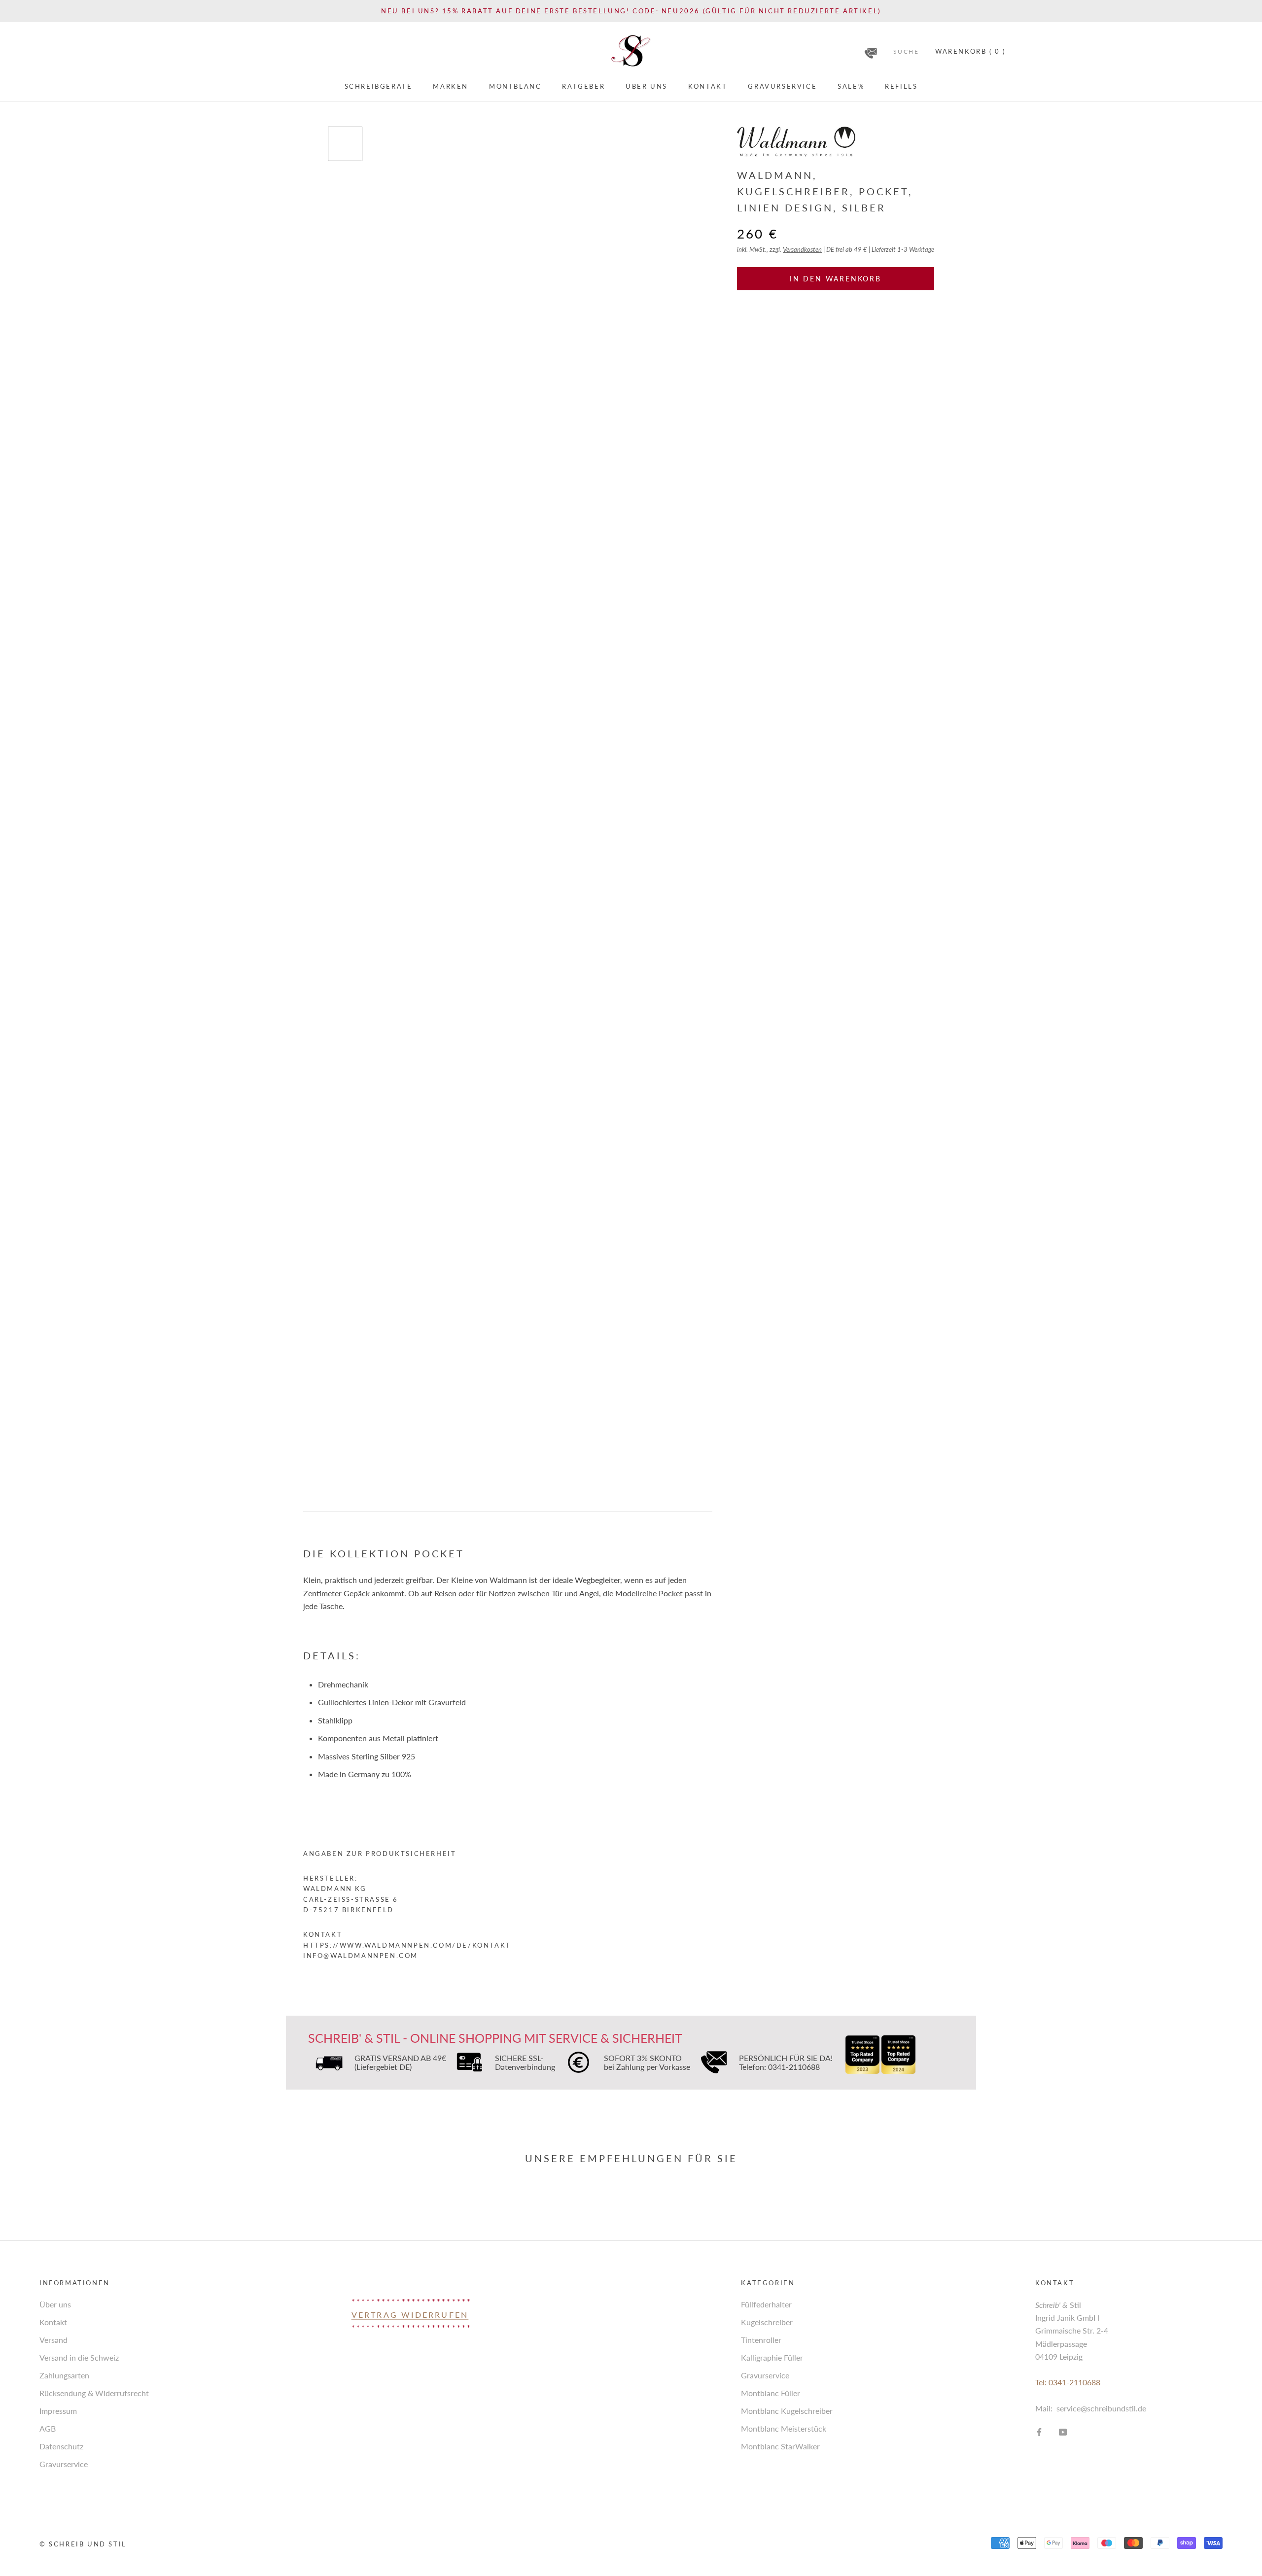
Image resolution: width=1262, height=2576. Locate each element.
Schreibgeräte (379, 86)
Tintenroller (761, 2340)
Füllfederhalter (766, 2304)
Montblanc (515, 86)
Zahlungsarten (64, 2375)
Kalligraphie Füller (772, 2357)
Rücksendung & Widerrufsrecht (94, 2393)
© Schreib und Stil (83, 2544)
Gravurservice (782, 86)
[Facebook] (1039, 2431)
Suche (906, 52)
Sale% (851, 86)
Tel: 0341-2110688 (1068, 2382)
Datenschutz (61, 2446)
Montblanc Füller (771, 2393)
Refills (901, 86)
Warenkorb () (970, 51)
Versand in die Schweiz (79, 2357)
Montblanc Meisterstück (784, 2428)
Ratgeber (583, 86)
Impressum (58, 2411)
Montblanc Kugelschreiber (787, 2411)
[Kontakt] (871, 50)
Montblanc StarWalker (780, 2446)
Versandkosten (802, 249)
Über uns (647, 86)
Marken (451, 86)
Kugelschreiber (767, 2322)
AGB (48, 2428)
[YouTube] (1063, 2431)
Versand (53, 2340)
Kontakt (708, 86)
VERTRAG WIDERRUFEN (410, 2315)
